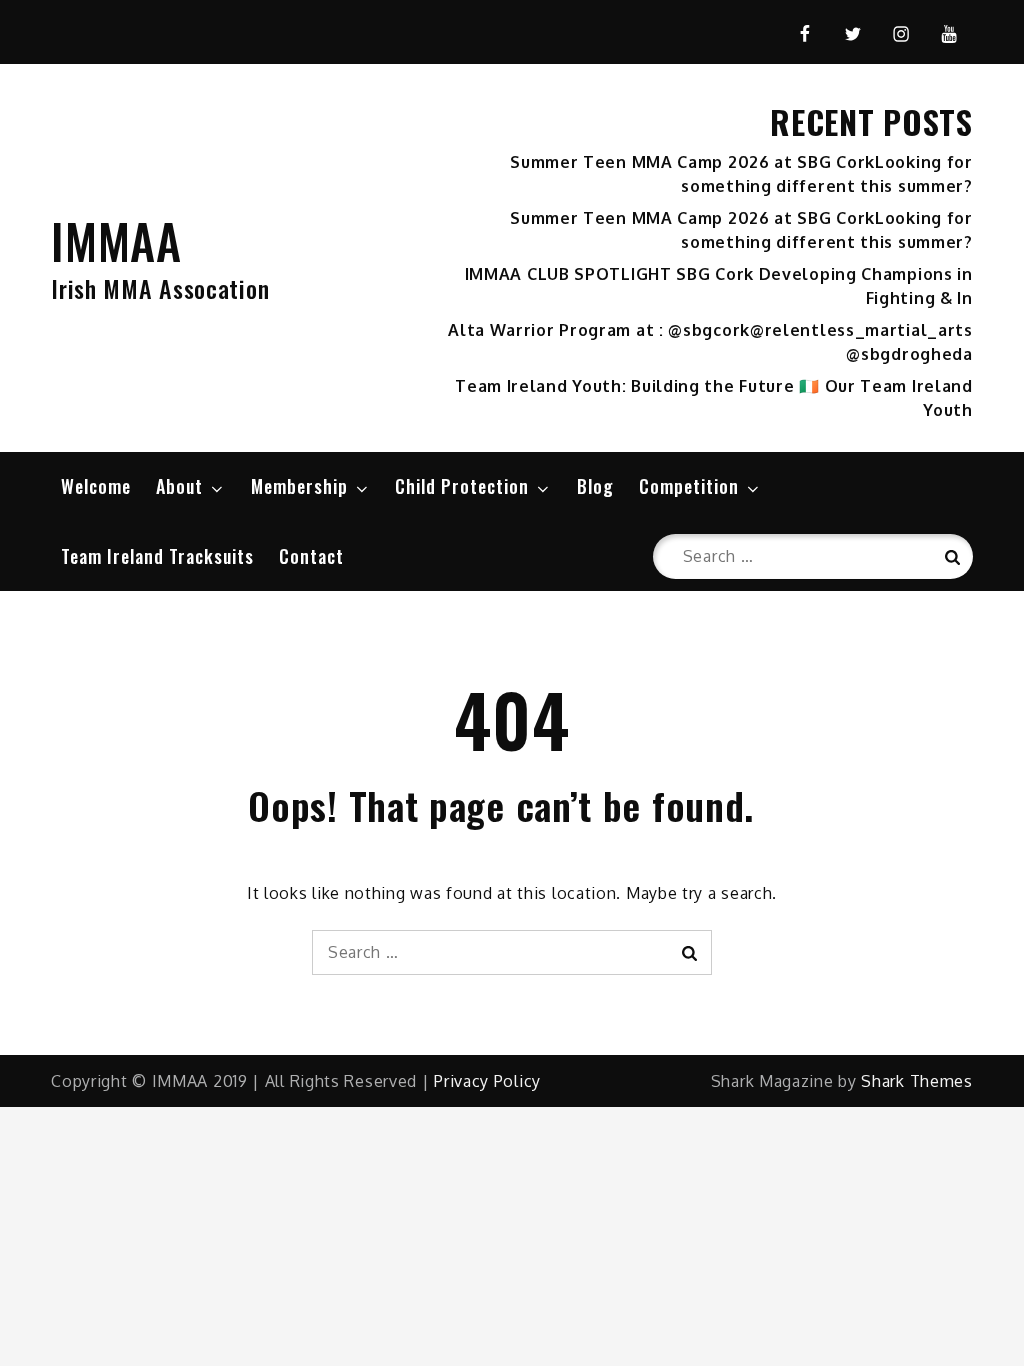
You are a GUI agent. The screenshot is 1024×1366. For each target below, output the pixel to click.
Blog (595, 486)
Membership (299, 486)
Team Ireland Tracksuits (157, 556)
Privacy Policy (487, 1081)
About (179, 486)
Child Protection (462, 486)
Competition (689, 486)
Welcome (96, 486)
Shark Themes (916, 1081)
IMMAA (116, 240)
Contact (311, 556)
